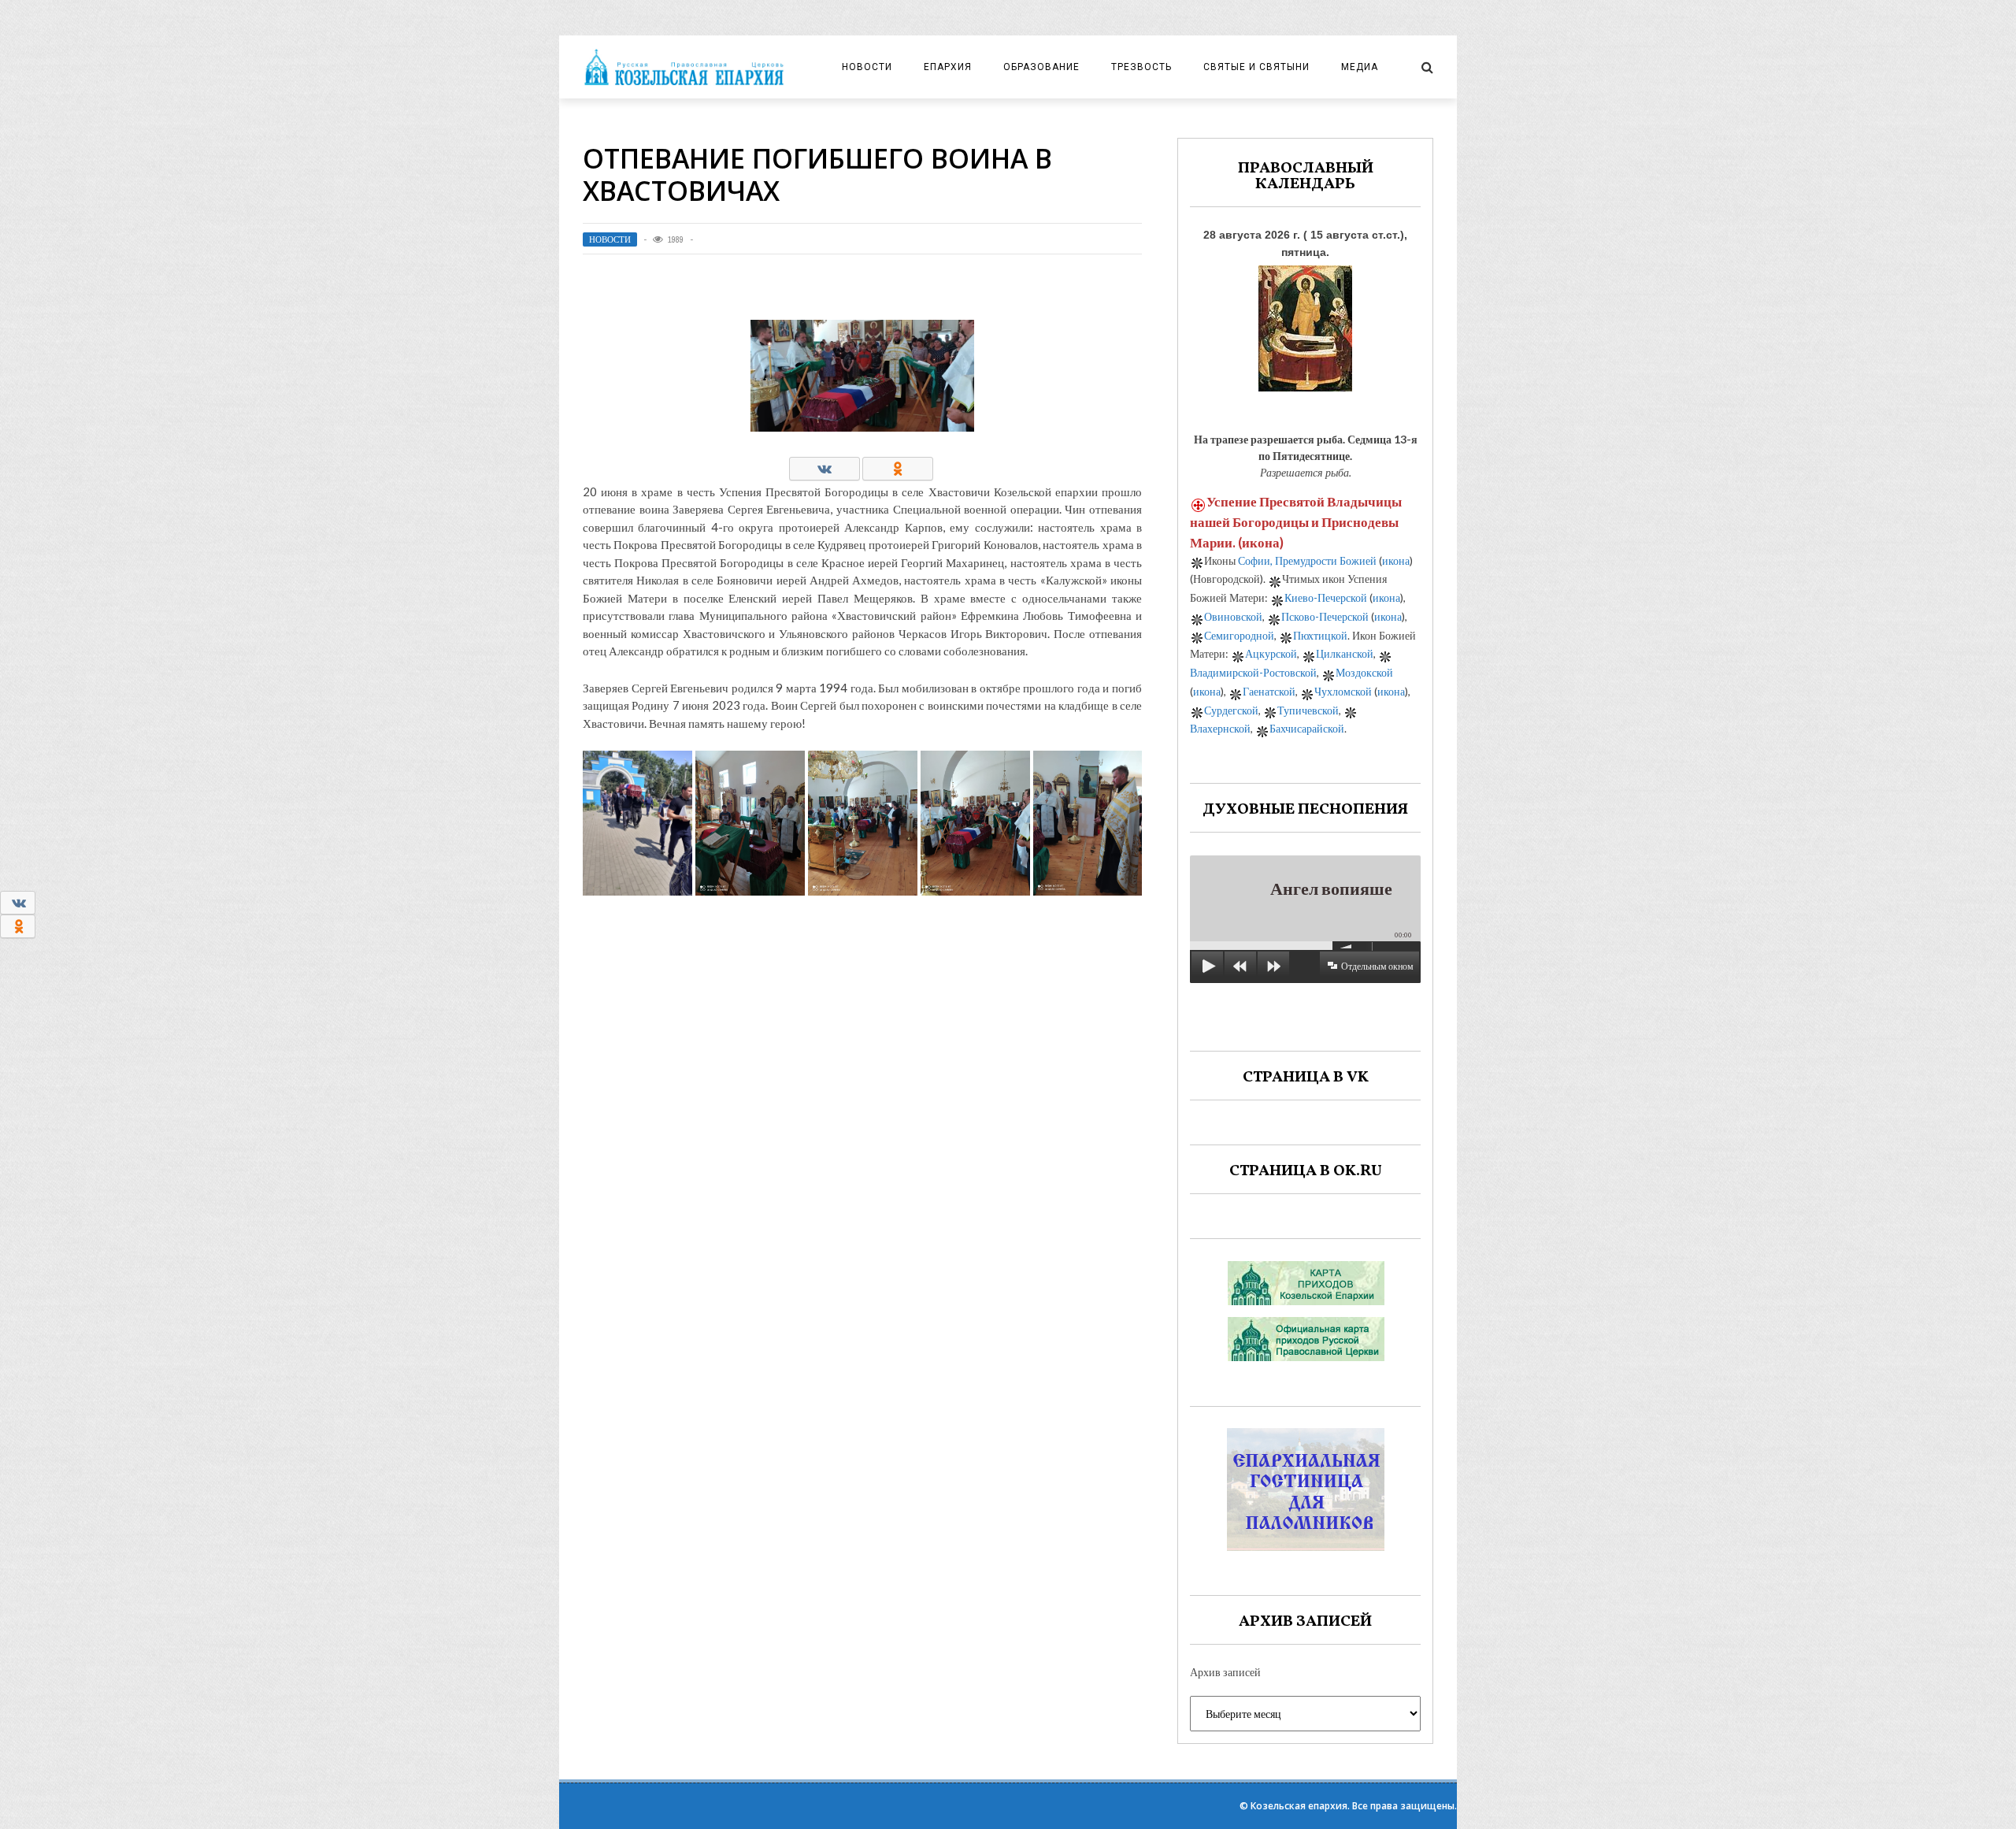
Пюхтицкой (1320, 635)
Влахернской (1220, 728)
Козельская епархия (1299, 1806)
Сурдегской (1231, 710)
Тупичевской (1308, 710)
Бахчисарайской (1307, 728)
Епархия (948, 67)
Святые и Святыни (1256, 67)
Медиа (1360, 67)
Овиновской (1233, 616)
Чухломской (1343, 691)
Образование (1041, 67)
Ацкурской (1271, 653)
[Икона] (1305, 324)
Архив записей (1225, 1672)
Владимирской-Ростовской (1253, 672)
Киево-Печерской (1326, 597)
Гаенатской (1269, 691)
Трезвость (1141, 67)
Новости (867, 67)
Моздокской (1364, 672)
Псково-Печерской (1325, 616)
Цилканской (1345, 653)
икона (1261, 542)
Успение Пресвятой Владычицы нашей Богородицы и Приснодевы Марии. (1296, 522)
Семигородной (1239, 635)
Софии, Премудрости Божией (1307, 560)
